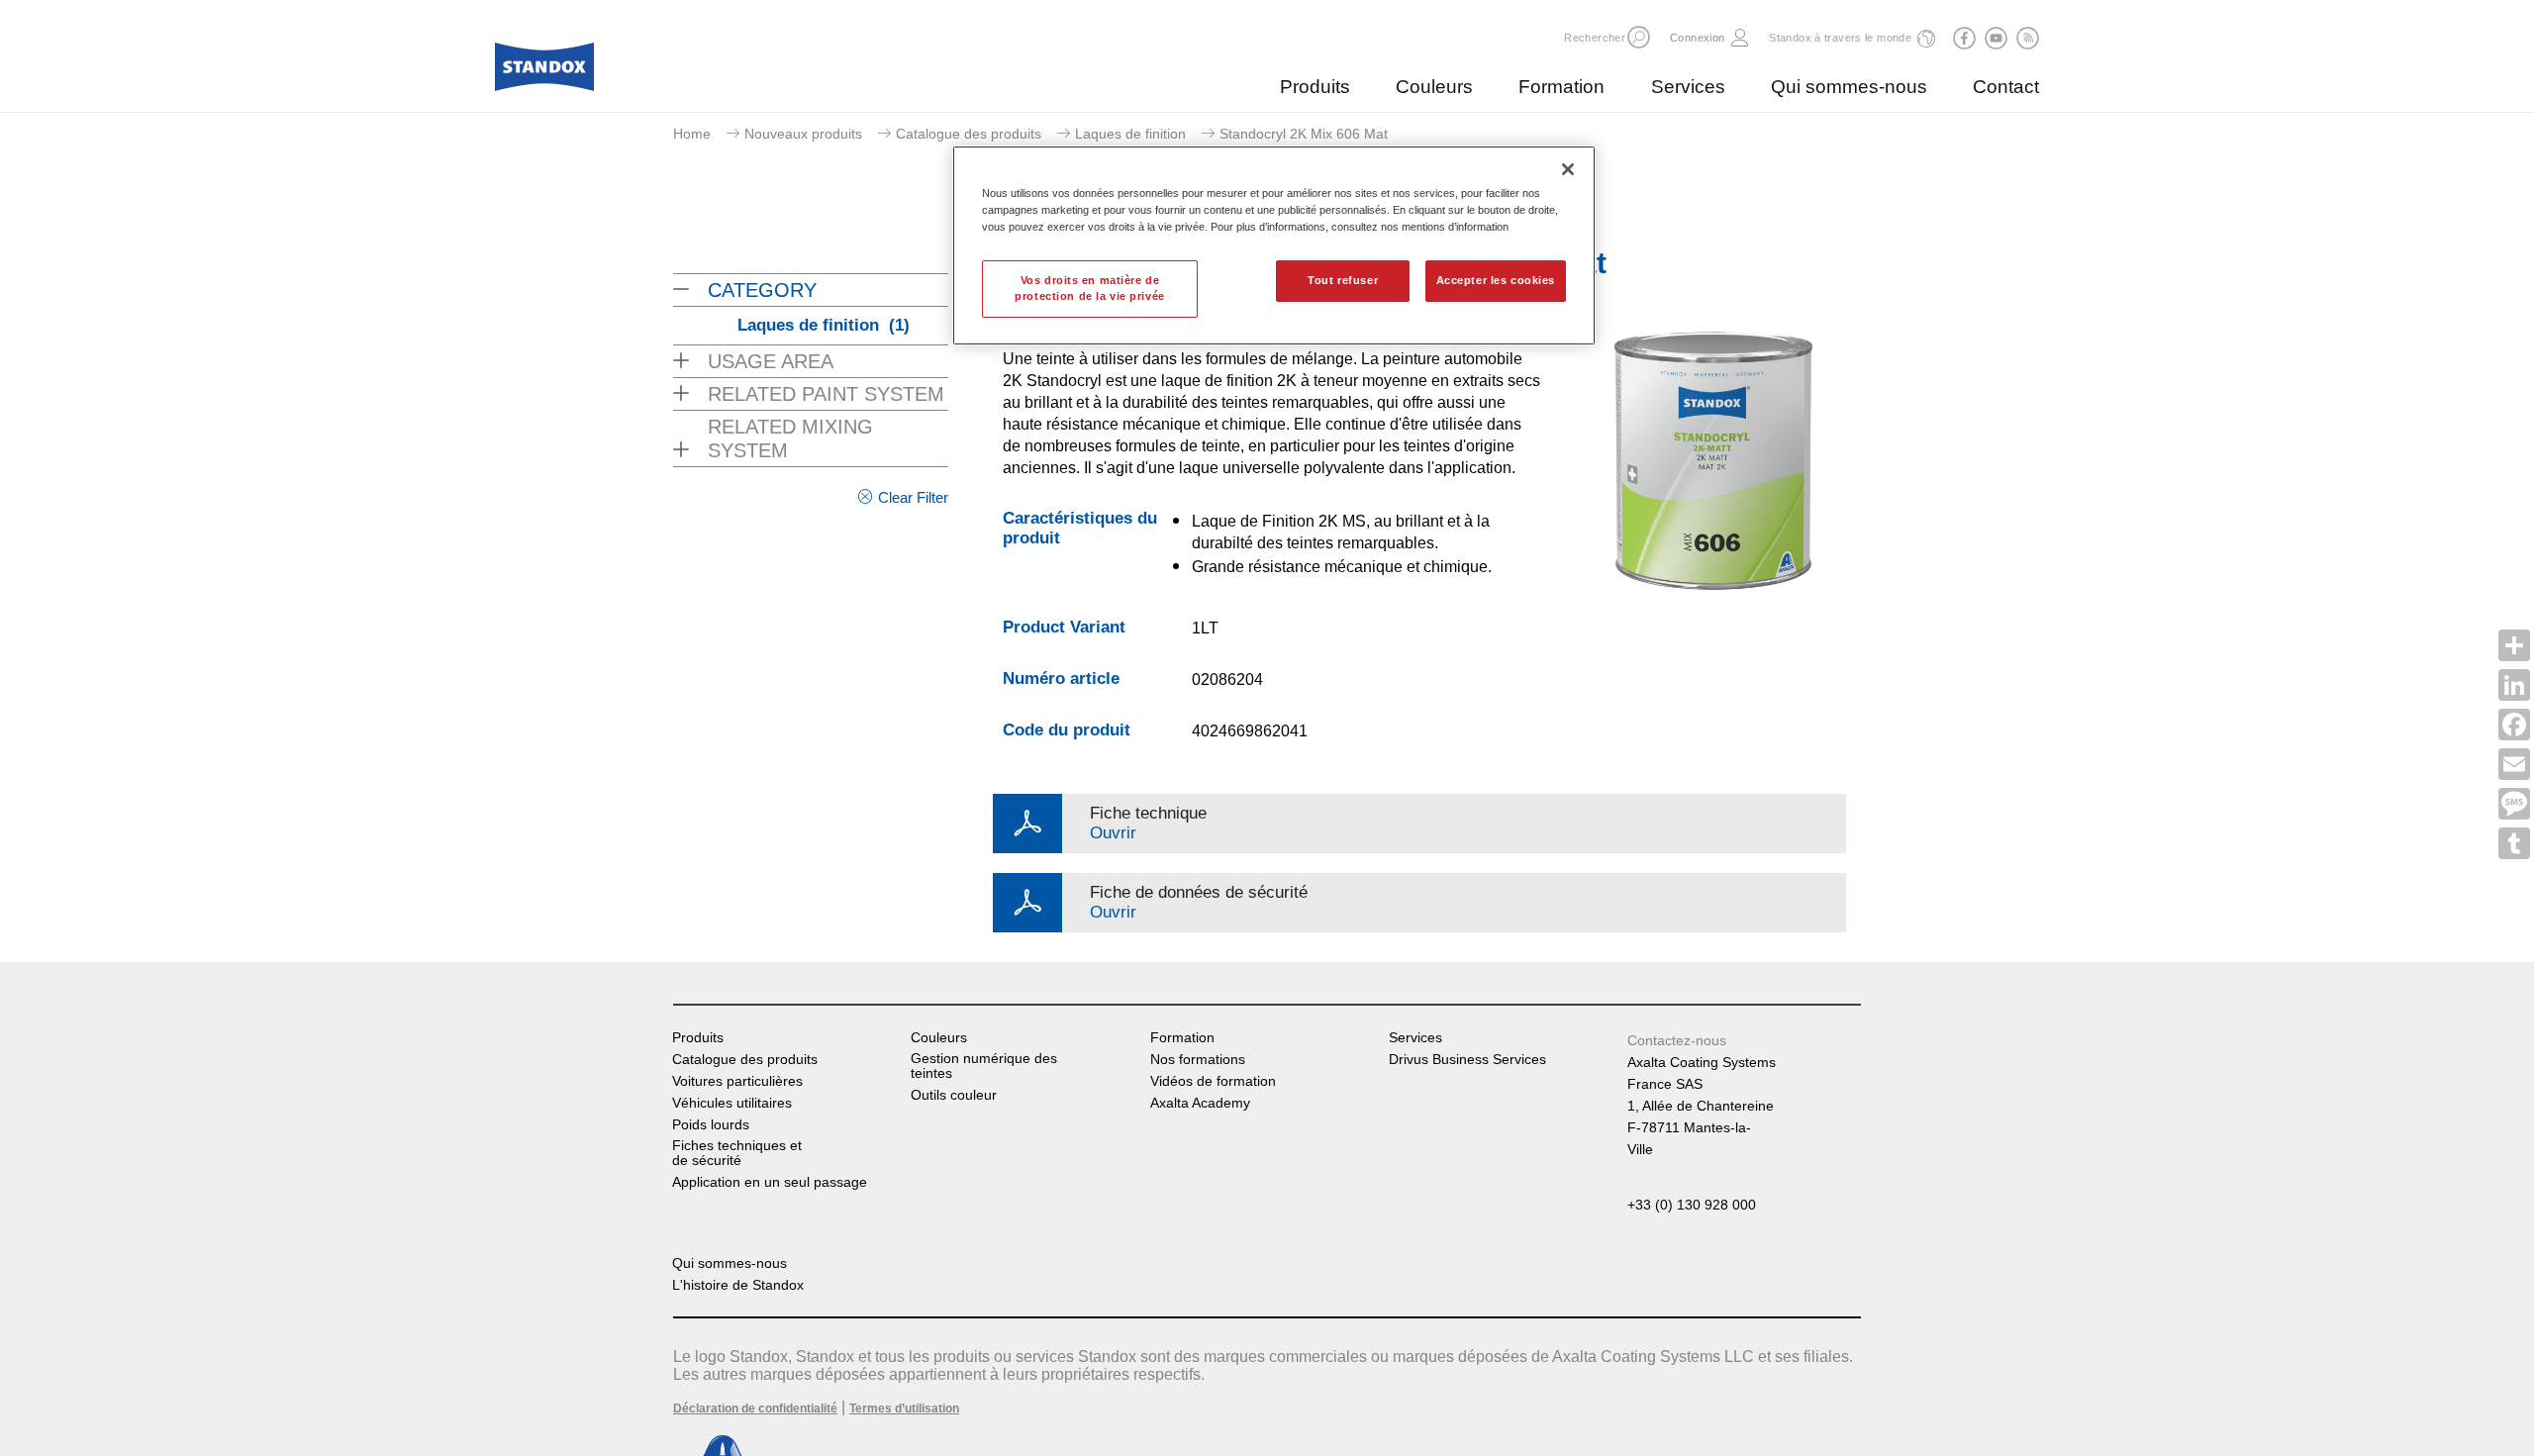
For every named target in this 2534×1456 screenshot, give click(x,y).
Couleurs (1434, 87)
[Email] (2514, 764)
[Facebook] (2514, 725)
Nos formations (1198, 1060)
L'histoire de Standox (738, 1285)
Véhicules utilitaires (732, 1103)
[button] (1639, 37)
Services (1688, 87)
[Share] (2514, 645)
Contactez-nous (1677, 1040)
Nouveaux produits (803, 134)
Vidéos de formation (1213, 1081)
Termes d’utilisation (904, 1408)
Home (692, 134)
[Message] (2514, 804)
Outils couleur (954, 1095)
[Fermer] (1568, 169)
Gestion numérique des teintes (984, 1066)
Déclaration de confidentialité (755, 1408)
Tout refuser (1343, 280)
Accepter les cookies (1496, 280)
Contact (2006, 87)
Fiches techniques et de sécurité (737, 1153)
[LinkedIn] (2514, 685)
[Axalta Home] (544, 72)
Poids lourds (711, 1125)
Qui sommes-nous (1849, 87)
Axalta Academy (1200, 1103)
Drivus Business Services (1467, 1060)
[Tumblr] (2514, 843)
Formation (1561, 87)
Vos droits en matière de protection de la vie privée (1089, 288)
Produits (1315, 87)
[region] (1274, 245)
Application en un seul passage (770, 1182)
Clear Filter (913, 497)
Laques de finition (1130, 134)
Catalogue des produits (969, 134)
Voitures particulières (737, 1081)
